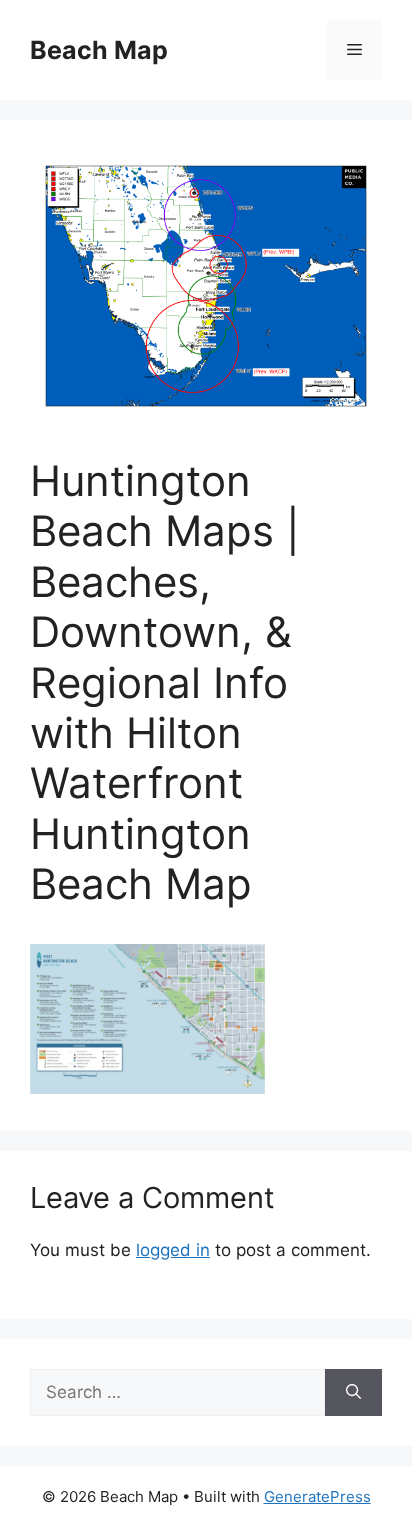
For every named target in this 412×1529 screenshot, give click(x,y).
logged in (173, 1250)
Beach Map (99, 50)
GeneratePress (317, 1496)
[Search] (353, 1393)
